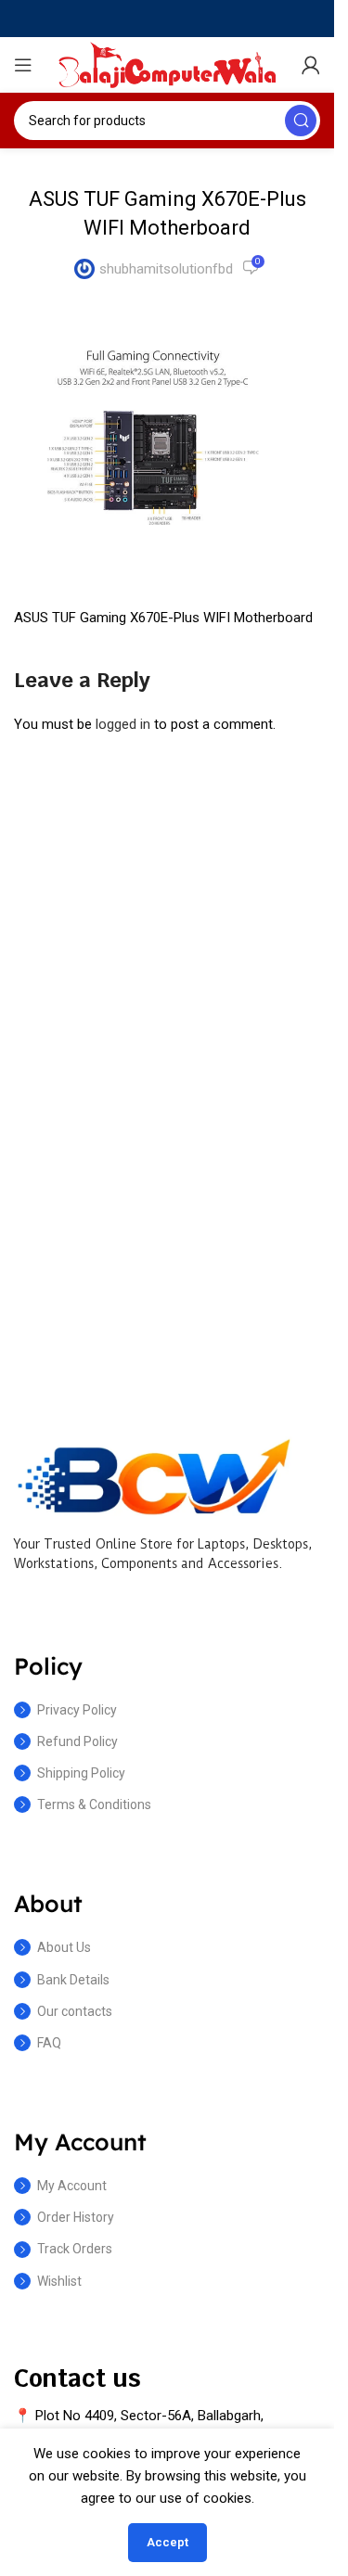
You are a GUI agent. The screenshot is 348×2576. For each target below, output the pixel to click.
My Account (72, 2186)
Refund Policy (77, 1741)
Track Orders (75, 2249)
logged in (123, 724)
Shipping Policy (81, 1773)
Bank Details (73, 1980)
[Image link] (153, 1475)
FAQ (49, 2043)
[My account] (311, 65)
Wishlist (59, 2281)
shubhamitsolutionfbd (166, 269)
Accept (168, 2542)
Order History (76, 2217)
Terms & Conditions (94, 1804)
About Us (64, 1947)
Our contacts (75, 2011)
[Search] (301, 121)
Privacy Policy (77, 1710)
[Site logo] (167, 64)
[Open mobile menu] (23, 65)
